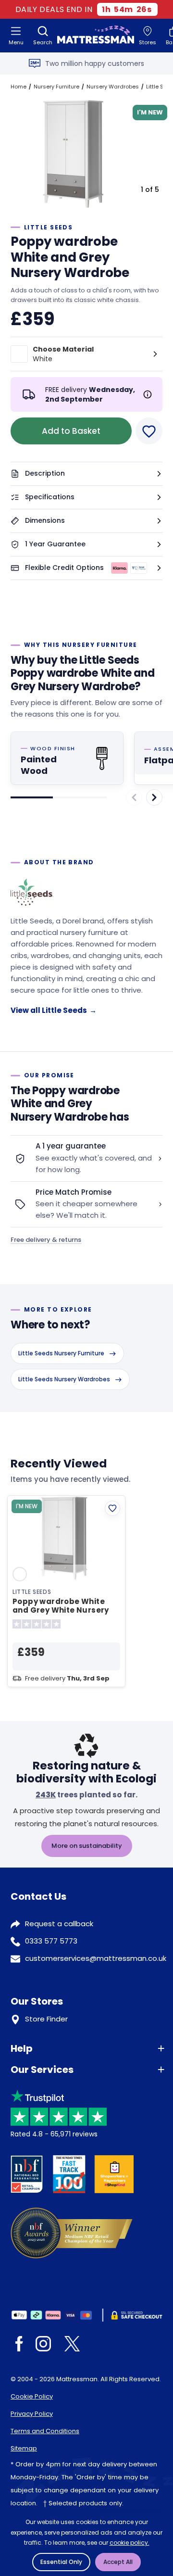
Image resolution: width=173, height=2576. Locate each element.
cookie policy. (130, 2543)
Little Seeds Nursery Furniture (61, 1353)
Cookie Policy (32, 2396)
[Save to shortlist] (149, 431)
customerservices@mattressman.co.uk (96, 1958)
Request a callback (59, 1924)
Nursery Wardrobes (113, 87)
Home (19, 87)
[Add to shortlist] (112, 1508)
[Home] (96, 36)
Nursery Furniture (56, 87)
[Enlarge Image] (76, 156)
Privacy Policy (32, 2414)
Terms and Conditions (45, 2431)
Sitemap (24, 2448)
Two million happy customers (95, 63)
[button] (86, 474)
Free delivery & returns (46, 1240)
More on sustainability (87, 1846)
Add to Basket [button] (71, 431)
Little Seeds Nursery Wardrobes (64, 1379)
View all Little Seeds (54, 1010)
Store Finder (46, 2019)
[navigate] (154, 797)
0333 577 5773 (51, 1941)
